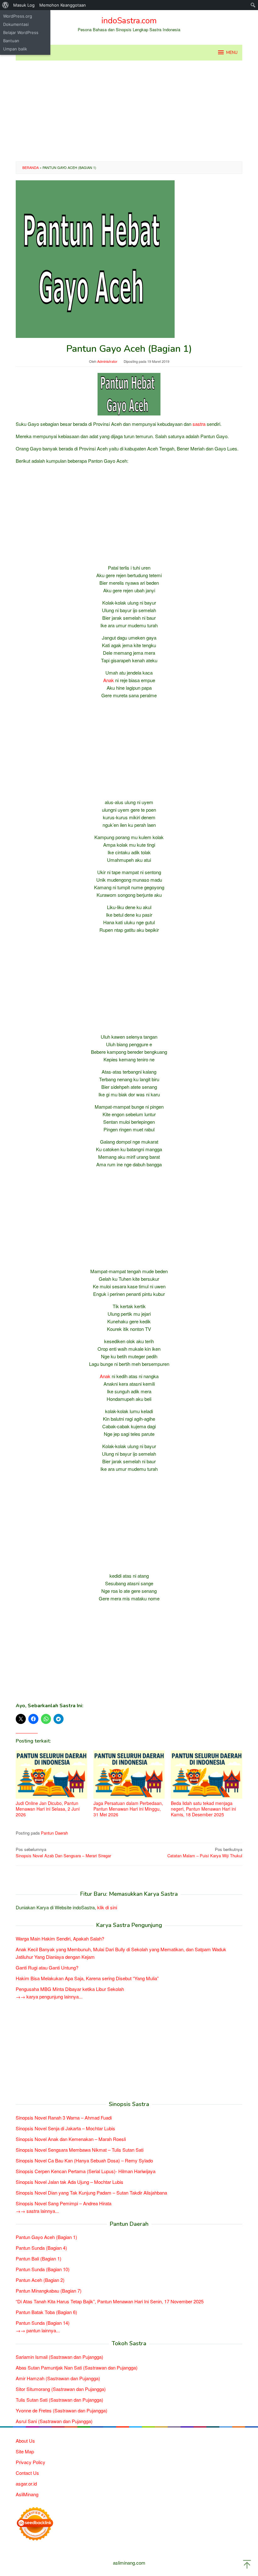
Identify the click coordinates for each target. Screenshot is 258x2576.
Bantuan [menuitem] (11, 41)
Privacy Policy (31, 2462)
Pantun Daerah (54, 1833)
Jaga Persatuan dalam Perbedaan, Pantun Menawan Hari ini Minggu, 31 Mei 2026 (128, 1809)
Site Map (25, 2451)
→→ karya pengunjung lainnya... (49, 1996)
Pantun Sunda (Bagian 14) (43, 2323)
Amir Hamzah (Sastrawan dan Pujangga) (58, 2378)
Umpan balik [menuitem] (15, 49)
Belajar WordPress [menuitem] (21, 32)
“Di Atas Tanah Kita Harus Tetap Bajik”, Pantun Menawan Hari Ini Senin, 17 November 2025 (110, 2301)
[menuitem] (6, 5)
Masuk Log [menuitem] (24, 5)
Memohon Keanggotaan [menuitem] (63, 5)
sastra (199, 424)
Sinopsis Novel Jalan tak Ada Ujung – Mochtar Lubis (70, 2182)
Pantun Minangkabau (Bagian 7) (49, 2291)
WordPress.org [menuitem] (18, 16)
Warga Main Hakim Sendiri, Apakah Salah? (60, 1938)
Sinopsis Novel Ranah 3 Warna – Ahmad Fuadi (64, 2118)
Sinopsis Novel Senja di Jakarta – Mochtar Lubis (65, 2128)
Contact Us (27, 2473)
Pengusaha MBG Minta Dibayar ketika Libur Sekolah (70, 1989)
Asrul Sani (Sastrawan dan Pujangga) (54, 2421)
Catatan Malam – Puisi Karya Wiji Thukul (205, 1853)
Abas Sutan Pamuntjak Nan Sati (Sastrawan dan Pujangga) (77, 2367)
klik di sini (107, 1907)
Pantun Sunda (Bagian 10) (43, 2269)
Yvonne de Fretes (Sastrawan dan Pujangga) (62, 2410)
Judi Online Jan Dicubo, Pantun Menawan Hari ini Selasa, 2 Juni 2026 (48, 1809)
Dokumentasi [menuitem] (16, 24)
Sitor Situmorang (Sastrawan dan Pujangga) (61, 2389)
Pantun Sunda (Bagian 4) (41, 2248)
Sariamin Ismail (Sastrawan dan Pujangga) (59, 2357)
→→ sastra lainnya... (37, 2211)
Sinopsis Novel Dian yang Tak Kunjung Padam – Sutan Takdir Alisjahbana (91, 2193)
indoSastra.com (129, 21)
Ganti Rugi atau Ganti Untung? (47, 1967)
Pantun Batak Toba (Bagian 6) (46, 2312)
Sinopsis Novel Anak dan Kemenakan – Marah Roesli (71, 2139)
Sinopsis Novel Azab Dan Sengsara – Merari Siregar (63, 1853)
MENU (232, 53)
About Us (25, 2441)
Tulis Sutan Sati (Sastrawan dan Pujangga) (59, 2400)
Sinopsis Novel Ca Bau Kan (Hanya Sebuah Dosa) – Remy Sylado (84, 2160)
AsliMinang (27, 2494)
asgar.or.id (26, 2483)
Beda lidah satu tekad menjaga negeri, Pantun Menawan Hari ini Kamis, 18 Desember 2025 (203, 1809)
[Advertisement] (129, 111)
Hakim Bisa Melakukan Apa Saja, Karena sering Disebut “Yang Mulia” (87, 1978)
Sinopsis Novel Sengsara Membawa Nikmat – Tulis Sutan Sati (80, 2150)
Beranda (31, 167)
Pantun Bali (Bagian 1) (39, 2258)
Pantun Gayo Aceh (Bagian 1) (46, 2237)
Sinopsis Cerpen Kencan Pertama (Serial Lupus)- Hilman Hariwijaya (86, 2171)
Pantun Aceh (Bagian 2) (40, 2280)
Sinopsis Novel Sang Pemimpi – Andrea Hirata (64, 2203)
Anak (109, 680)
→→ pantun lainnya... (38, 2330)
